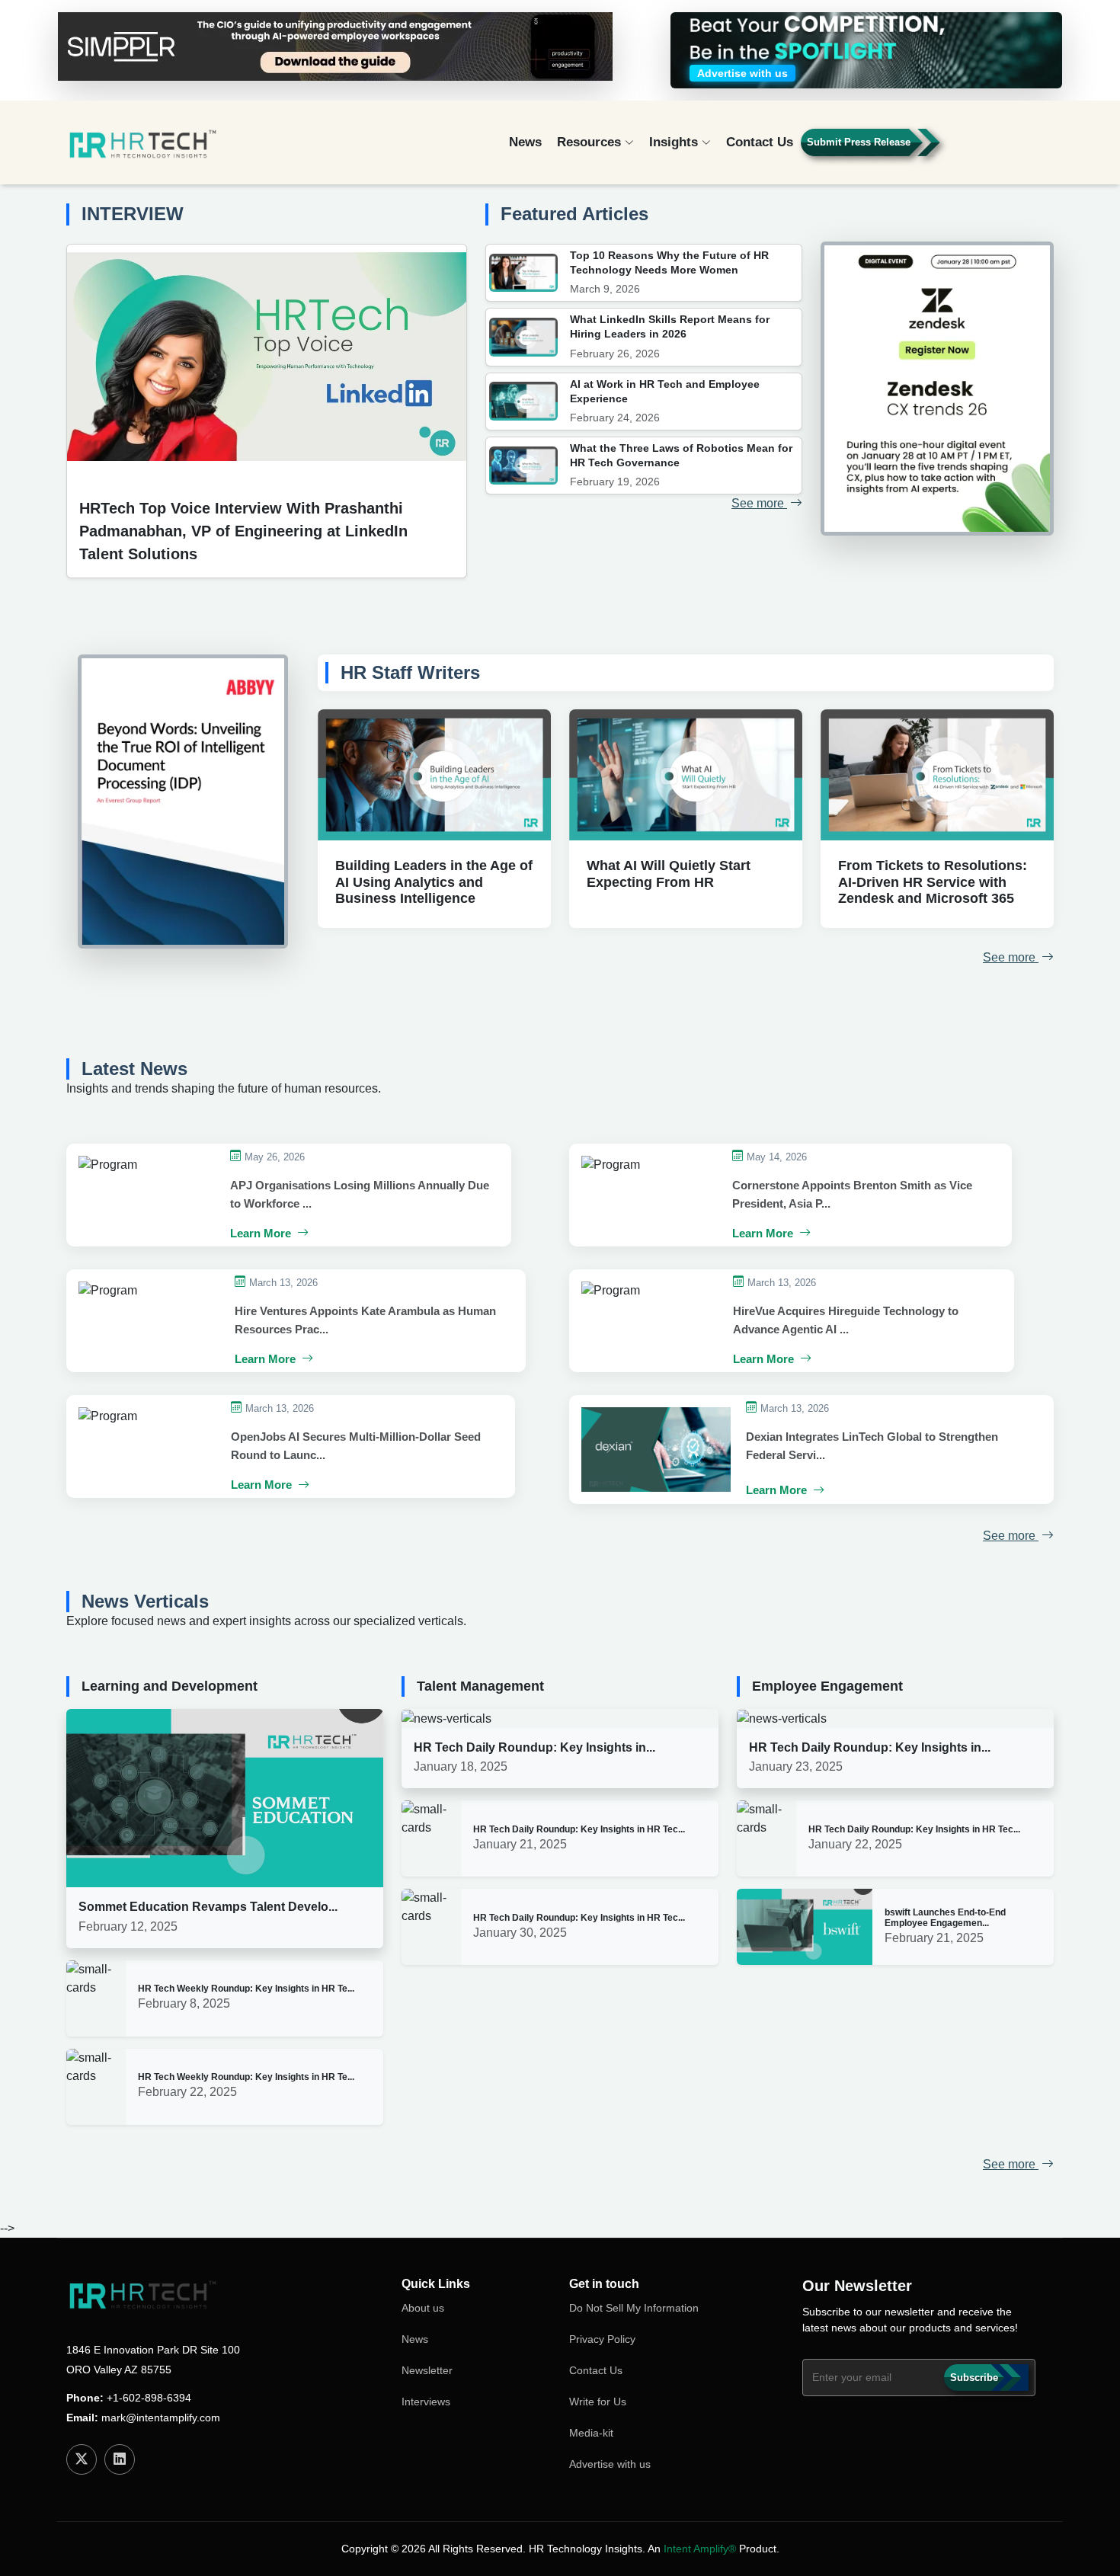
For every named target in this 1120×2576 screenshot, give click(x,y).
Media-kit (591, 2433)
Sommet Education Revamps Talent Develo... (208, 1907)
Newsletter (427, 2370)
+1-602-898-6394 (149, 2398)
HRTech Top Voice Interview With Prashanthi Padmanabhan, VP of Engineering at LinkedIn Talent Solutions (243, 531)
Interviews (426, 2402)
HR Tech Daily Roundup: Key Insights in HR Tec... (579, 1829)
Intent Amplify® (700, 2549)
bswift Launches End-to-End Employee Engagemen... (945, 1918)
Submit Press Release (859, 142)
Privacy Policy (602, 2339)
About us (423, 2308)
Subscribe (974, 2378)
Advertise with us (610, 2464)
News (525, 142)
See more (759, 503)
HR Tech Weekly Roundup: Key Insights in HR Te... (246, 1989)
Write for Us (598, 2402)
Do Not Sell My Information (634, 2308)
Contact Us (760, 142)
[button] (1010, 149)
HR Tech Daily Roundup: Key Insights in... (534, 1747)
